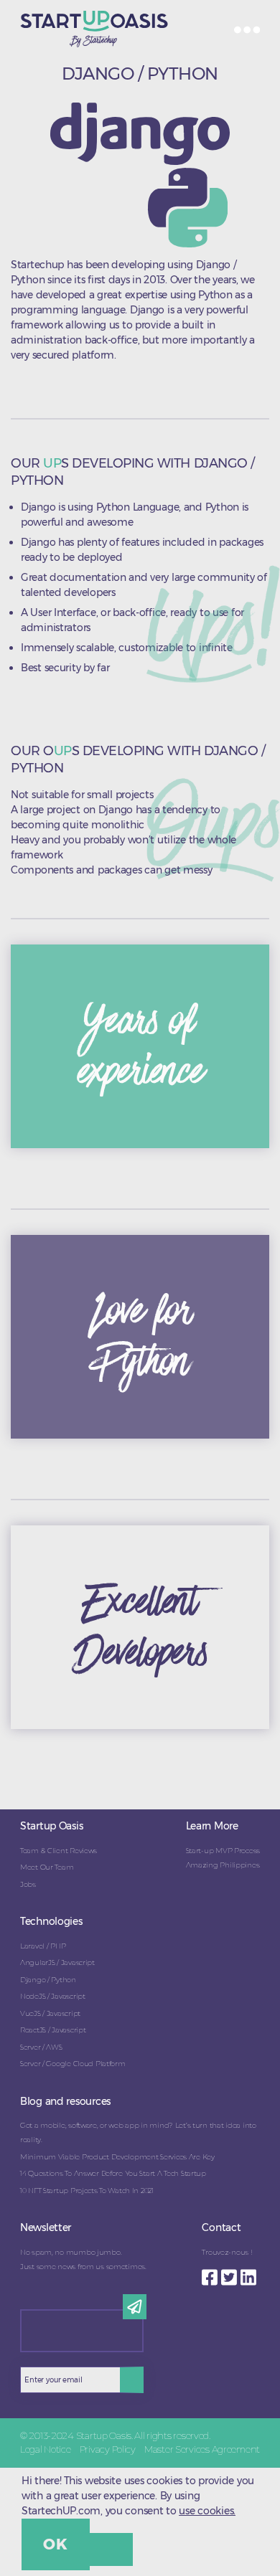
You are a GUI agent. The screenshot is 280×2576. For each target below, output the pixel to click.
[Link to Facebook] (211, 2273)
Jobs (28, 1884)
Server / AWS (41, 2047)
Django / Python (48, 1980)
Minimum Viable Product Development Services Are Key (117, 2157)
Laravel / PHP (43, 1946)
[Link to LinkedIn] (250, 2273)
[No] (111, 2549)
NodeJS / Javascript (53, 1996)
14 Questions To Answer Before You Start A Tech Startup (113, 2173)
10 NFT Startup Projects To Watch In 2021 (87, 2191)
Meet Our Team (47, 1867)
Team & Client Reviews (59, 1851)
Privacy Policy (108, 2449)
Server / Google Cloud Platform (73, 2064)
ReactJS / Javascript (53, 2030)
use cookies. (207, 2511)
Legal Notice (46, 2449)
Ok (55, 2544)
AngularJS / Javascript (57, 1962)
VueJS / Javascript (50, 2013)
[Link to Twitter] (231, 2273)
